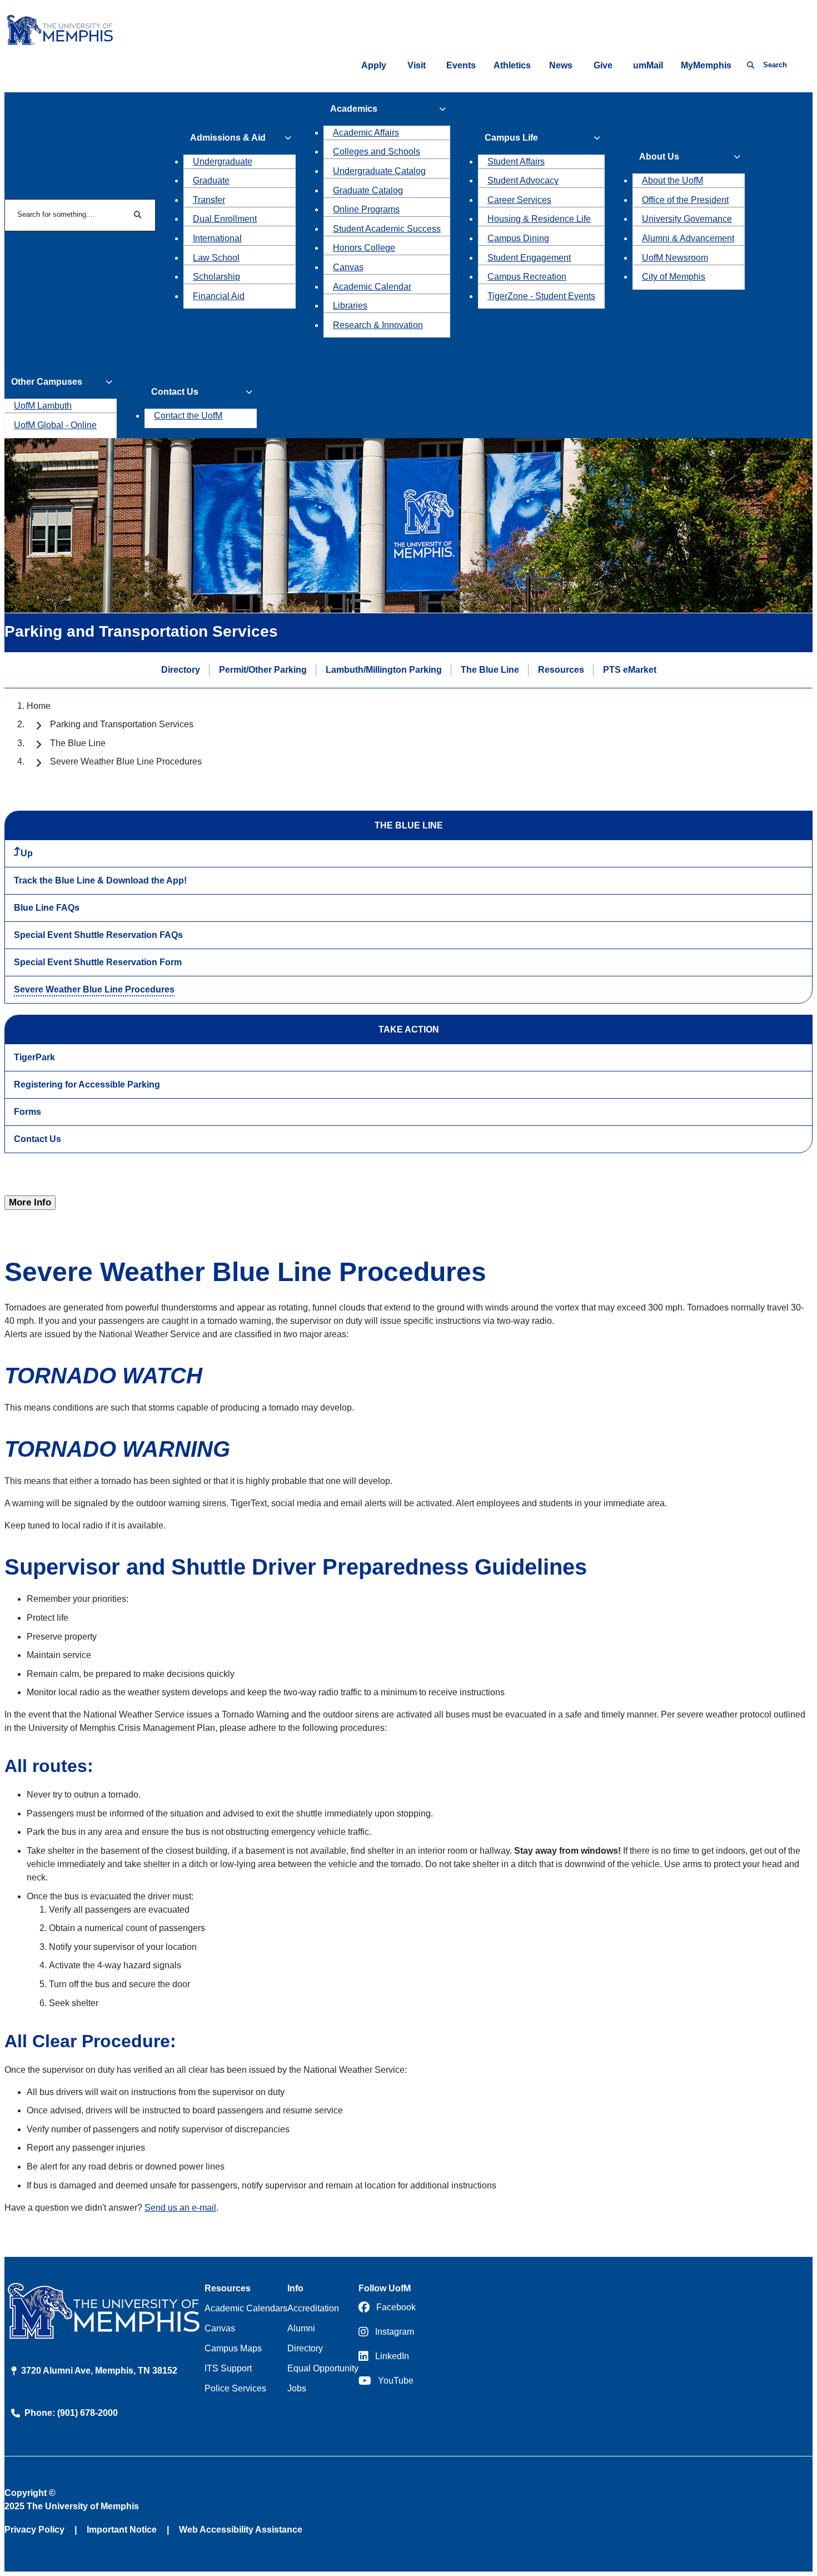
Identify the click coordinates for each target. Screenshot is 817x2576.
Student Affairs (516, 162)
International (217, 238)
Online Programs (366, 209)
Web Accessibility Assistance (241, 2530)
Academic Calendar (372, 287)
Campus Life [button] (511, 138)
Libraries (350, 306)
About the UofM (672, 180)
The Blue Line (490, 669)
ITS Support (228, 2368)
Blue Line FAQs (47, 908)
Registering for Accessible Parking (87, 1084)
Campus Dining (518, 238)
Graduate (211, 180)
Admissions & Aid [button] (228, 138)
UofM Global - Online (55, 425)
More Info (30, 1202)
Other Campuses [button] (47, 382)
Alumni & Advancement (688, 238)
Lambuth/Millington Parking (384, 669)
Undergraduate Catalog (379, 171)
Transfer (209, 200)
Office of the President (685, 200)
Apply (374, 65)
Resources (561, 669)
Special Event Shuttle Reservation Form (98, 962)
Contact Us (38, 1139)
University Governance (687, 219)
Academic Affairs (366, 133)
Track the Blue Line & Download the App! (100, 880)
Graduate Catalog (368, 190)
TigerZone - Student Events (541, 296)
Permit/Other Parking (263, 669)
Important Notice (122, 2530)
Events (461, 65)
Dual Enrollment (225, 219)
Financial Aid (219, 296)
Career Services (519, 200)
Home (39, 706)
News (561, 65)
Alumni (301, 2328)
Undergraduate (223, 162)
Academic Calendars (246, 2308)
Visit (417, 65)
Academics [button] (354, 109)
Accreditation (313, 2308)
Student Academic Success (387, 229)
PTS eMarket (630, 669)
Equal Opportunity (323, 2368)
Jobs (297, 2388)
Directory (181, 669)
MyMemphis (706, 65)
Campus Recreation (527, 277)
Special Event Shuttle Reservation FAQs (98, 935)
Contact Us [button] (175, 392)
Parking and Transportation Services (122, 724)
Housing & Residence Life (539, 219)
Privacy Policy (34, 2530)
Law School (216, 258)
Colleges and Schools (377, 152)
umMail (648, 65)
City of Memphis (674, 277)
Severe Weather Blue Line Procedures (94, 989)
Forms (28, 1112)
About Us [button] (659, 157)
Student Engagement (529, 258)
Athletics (512, 65)
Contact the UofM (188, 416)
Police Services (235, 2388)
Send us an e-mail (180, 2208)
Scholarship (216, 277)
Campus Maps (233, 2348)
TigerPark (34, 1057)
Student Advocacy (523, 180)
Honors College (364, 248)
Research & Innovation (378, 325)
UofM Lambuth (43, 406)
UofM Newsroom (675, 258)
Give (603, 65)
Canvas (348, 267)
